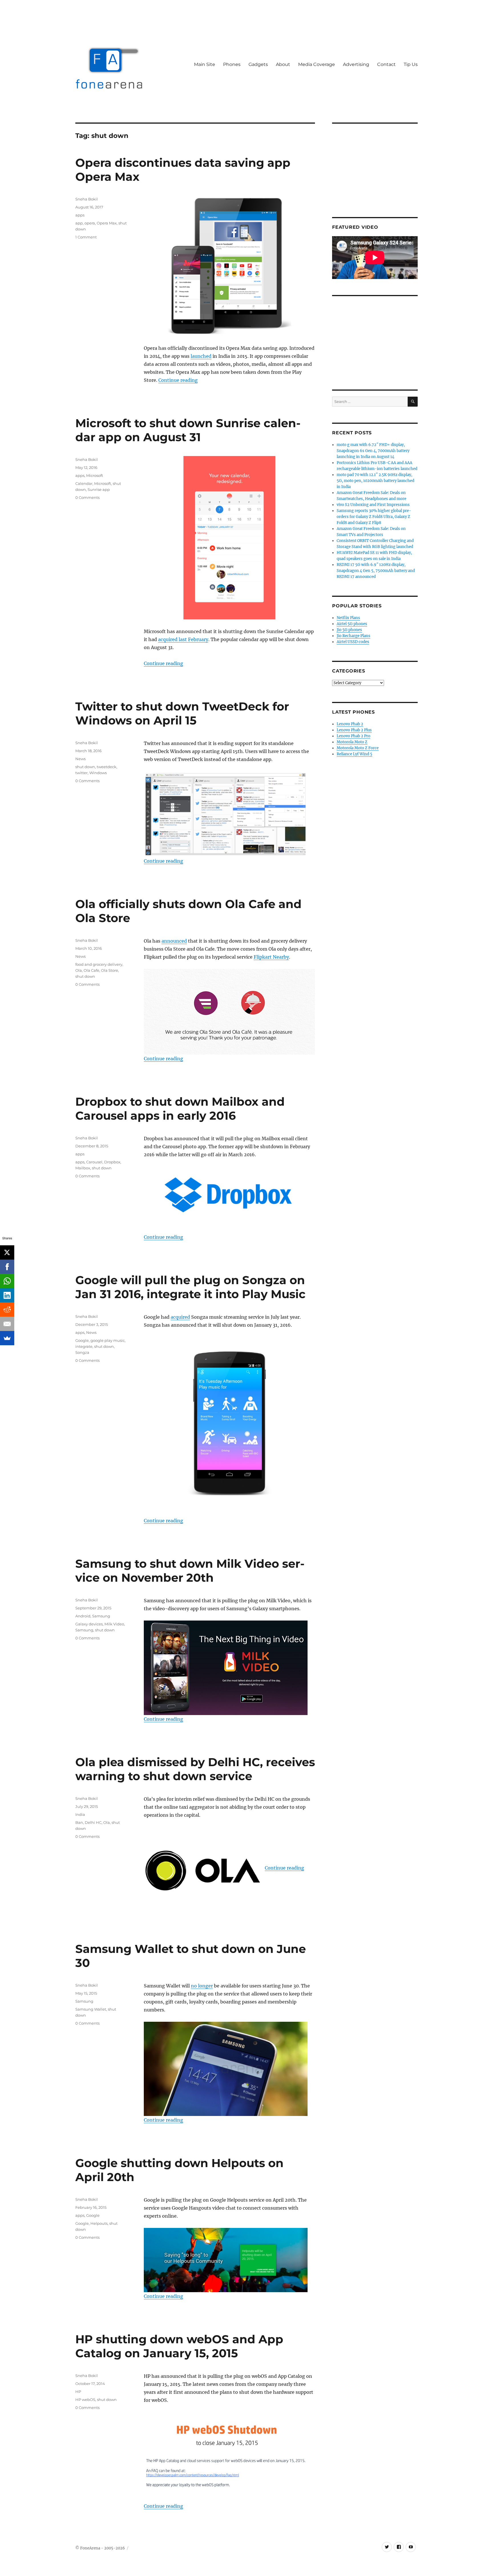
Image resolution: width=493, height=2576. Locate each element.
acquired (180, 1317)
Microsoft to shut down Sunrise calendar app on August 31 (188, 430)
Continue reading (178, 380)
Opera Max (107, 223)
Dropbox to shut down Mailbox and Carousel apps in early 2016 (180, 1109)
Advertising (356, 64)
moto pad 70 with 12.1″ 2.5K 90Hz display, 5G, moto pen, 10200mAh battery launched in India (375, 481)
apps (80, 215)
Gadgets (258, 64)
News (80, 759)
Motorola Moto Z (352, 742)
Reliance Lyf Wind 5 (354, 754)
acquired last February (183, 639)
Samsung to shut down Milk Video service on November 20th (190, 1571)
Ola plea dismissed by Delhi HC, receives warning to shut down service (195, 1769)
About (283, 64)
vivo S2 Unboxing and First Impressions (373, 505)
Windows (98, 773)
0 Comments (87, 497)
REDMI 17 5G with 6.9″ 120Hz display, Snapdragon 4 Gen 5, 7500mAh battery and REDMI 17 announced (376, 571)
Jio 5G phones (349, 630)
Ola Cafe (91, 970)
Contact (386, 64)
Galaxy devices (89, 1624)
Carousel (94, 1162)
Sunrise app (99, 489)
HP (78, 2392)
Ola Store (110, 970)
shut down (85, 767)
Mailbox (83, 1168)
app (79, 223)
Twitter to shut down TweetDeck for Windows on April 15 (182, 713)
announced (174, 941)
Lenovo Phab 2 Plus (354, 730)
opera (90, 223)
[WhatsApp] (7, 1281)
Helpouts (99, 2223)
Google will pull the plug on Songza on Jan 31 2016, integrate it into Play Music (190, 1287)
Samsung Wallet (91, 2009)
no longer (202, 1986)
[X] (7, 1252)
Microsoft (95, 475)
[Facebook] (7, 1267)
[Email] (7, 1324)
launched (201, 356)
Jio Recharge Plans (353, 636)
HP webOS (85, 2400)
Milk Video (114, 1624)
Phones (232, 64)
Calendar (84, 483)
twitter (81, 773)
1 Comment (86, 237)
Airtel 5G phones (352, 624)
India (80, 1814)
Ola (79, 970)
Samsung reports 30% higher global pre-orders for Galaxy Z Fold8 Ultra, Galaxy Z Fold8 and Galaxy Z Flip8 (374, 517)
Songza (82, 1352)
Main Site (205, 64)
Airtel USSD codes (353, 642)
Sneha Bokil (87, 199)
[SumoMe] (7, 1338)
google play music (108, 1340)
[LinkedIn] (7, 1295)
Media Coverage (317, 64)
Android (83, 1616)
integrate (84, 1346)
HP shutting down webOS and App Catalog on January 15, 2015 (179, 2346)
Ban (79, 1822)
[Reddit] (7, 1310)
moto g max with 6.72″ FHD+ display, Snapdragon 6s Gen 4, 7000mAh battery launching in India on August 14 (373, 451)
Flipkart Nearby (271, 957)
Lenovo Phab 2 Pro (353, 736)
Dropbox (112, 1162)
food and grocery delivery (99, 964)
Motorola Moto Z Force (358, 748)
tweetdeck (107, 767)
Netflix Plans (348, 618)
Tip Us (411, 64)
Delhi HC (93, 1822)
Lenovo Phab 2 (350, 724)
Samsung (101, 1616)
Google (82, 1340)
